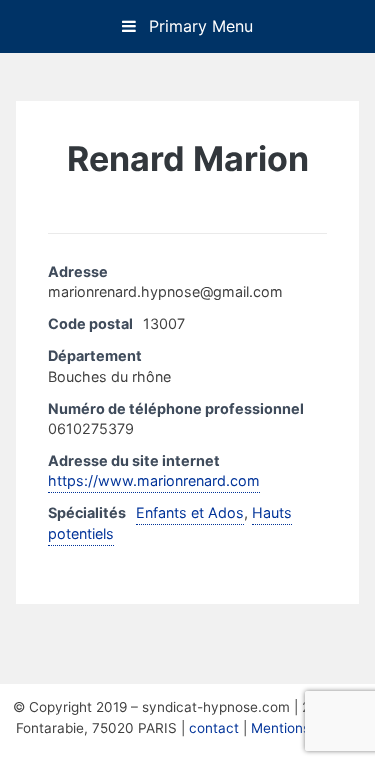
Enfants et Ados (190, 512)
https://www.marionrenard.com (154, 480)
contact (214, 728)
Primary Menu (198, 26)
